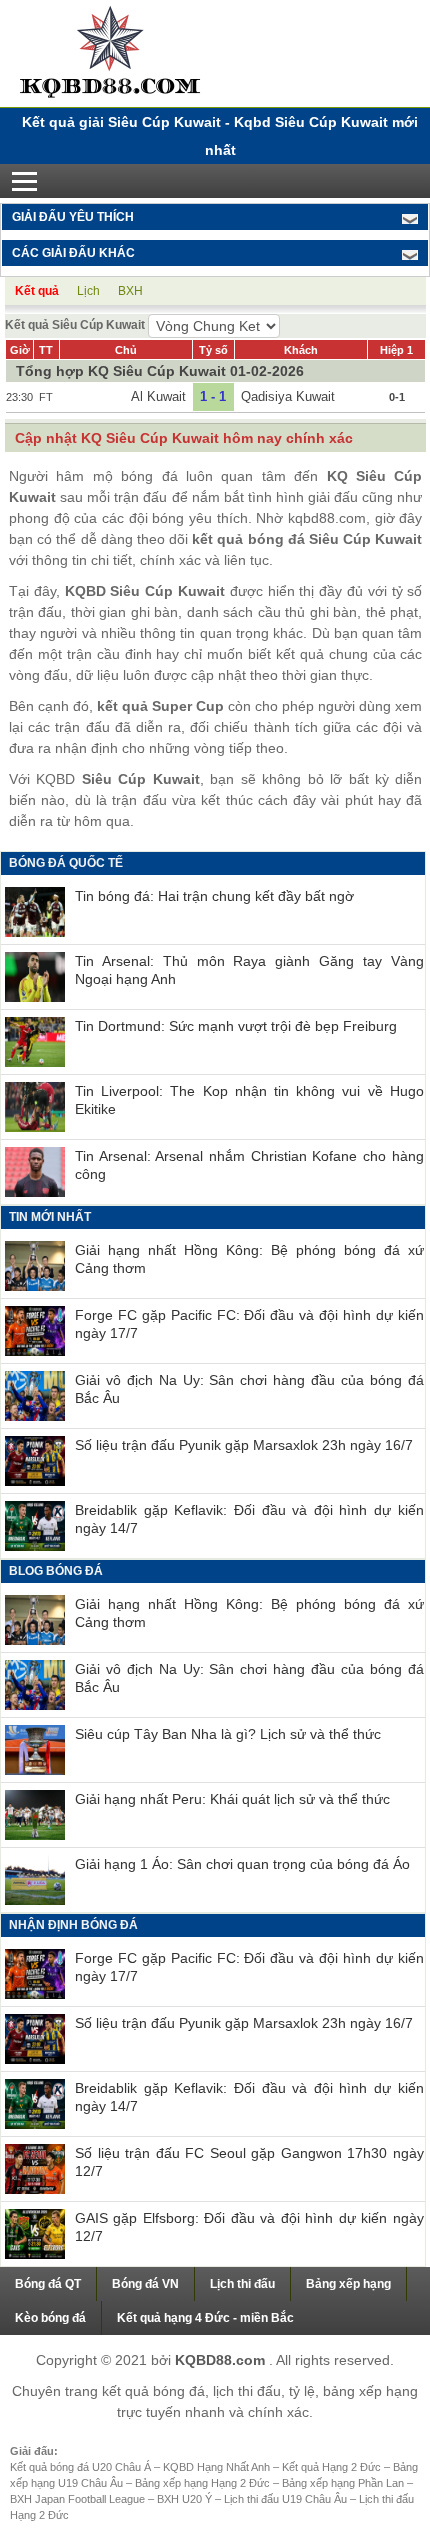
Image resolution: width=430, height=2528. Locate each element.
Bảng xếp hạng (348, 2284)
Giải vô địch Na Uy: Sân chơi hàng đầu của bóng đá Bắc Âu (249, 1389)
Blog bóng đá (56, 1571)
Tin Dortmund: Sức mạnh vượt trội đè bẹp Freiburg (236, 1026)
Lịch (88, 291)
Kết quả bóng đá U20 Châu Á (82, 2467)
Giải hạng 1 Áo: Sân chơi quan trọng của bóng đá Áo (242, 1864)
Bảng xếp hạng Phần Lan (344, 2483)
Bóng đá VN (145, 2284)
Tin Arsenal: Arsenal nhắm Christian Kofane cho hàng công (249, 1165)
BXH (130, 291)
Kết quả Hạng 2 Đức (333, 2467)
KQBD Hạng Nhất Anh (218, 2467)
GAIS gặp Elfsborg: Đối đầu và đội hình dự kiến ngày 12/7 (249, 2227)
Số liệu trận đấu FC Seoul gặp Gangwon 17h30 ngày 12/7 (249, 2162)
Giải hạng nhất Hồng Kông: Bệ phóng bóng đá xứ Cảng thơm (249, 1259)
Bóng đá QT (48, 2284)
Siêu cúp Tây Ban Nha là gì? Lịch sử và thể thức (228, 1734)
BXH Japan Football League (79, 2499)
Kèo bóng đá (50, 2318)
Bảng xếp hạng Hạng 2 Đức (204, 2483)
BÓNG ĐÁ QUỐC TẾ (66, 863)
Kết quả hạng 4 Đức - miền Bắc (205, 2318)
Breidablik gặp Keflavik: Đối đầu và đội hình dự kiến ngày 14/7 (249, 1519)
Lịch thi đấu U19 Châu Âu (287, 2499)
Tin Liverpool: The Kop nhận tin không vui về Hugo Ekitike (249, 1100)
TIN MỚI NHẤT (50, 1217)
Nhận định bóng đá (73, 1925)
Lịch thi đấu (242, 2284)
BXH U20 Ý (186, 2499)
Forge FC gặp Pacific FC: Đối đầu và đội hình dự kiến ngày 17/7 (249, 1324)
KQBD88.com (222, 2360)
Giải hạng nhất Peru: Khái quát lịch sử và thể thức (232, 1799)
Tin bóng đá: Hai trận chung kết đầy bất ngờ (214, 896)
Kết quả (37, 291)
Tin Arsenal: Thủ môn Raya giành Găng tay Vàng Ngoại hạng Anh (249, 970)
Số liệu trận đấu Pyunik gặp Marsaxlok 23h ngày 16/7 (244, 1445)
